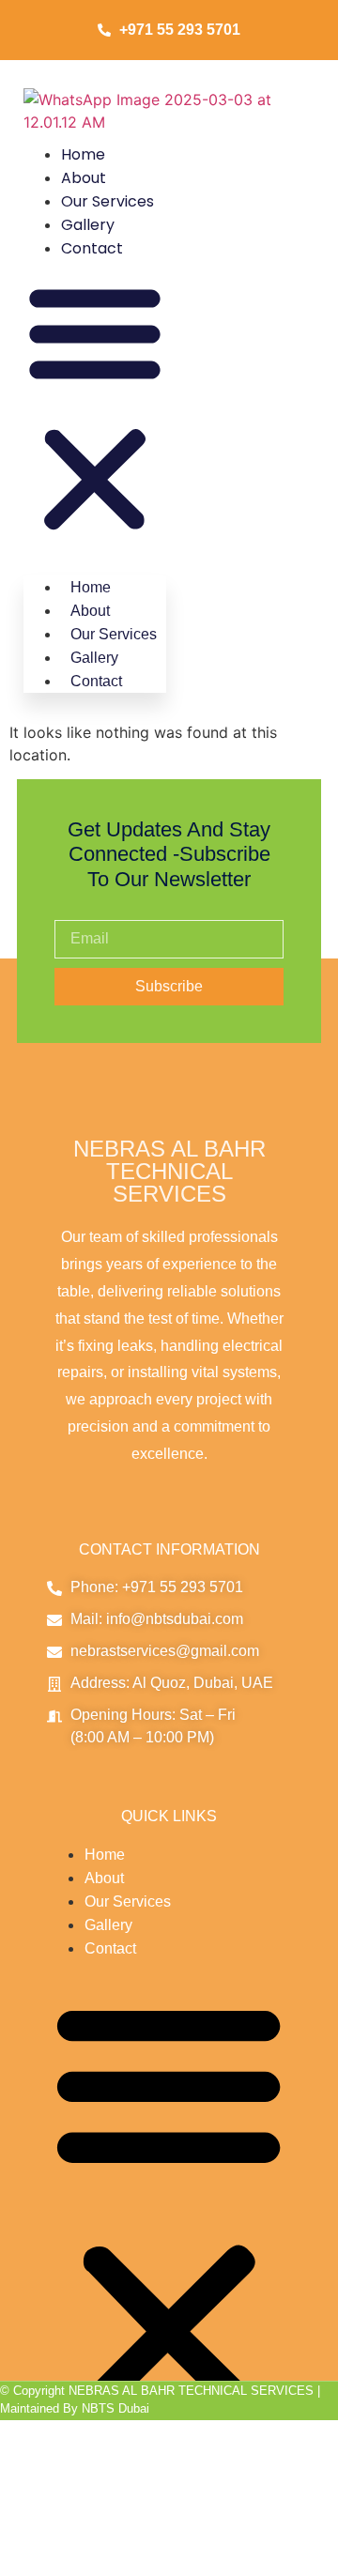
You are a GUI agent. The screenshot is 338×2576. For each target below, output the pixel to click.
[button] (95, 408)
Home (83, 154)
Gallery (88, 225)
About (84, 178)
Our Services (108, 201)
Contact (92, 248)
